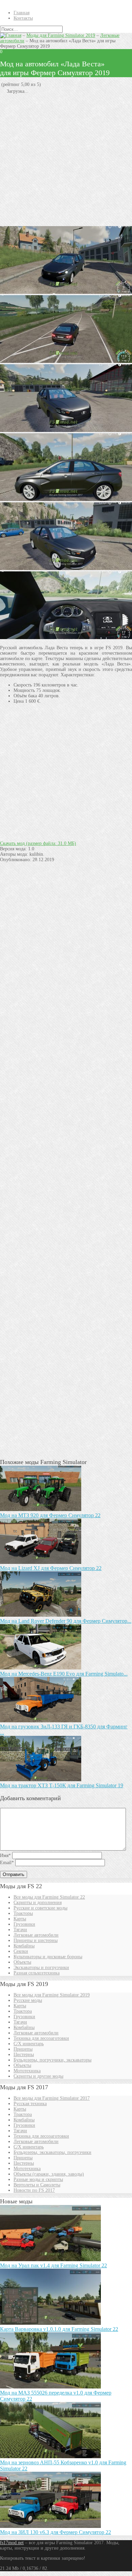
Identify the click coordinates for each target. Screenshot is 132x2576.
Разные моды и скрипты (38, 2179)
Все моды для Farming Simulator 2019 (52, 1995)
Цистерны (24, 2055)
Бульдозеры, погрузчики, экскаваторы (52, 2060)
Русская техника (30, 2104)
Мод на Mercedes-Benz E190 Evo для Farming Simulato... (64, 1674)
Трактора (23, 2011)
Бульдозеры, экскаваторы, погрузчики (52, 2152)
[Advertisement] (66, 160)
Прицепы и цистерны (36, 1940)
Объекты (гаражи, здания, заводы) (49, 2174)
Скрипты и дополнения (38, 1903)
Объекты (22, 1962)
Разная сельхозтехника (37, 1973)
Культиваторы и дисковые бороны (48, 1957)
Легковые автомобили (36, 1935)
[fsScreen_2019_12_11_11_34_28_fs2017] (66, 430)
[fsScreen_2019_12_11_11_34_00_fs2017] (66, 638)
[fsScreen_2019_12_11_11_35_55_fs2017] (66, 569)
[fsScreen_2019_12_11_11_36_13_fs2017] (66, 292)
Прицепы (23, 2049)
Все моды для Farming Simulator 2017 (52, 2098)
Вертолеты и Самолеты (37, 2185)
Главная (21, 13)
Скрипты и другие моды (38, 2076)
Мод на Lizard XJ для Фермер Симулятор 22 (51, 1568)
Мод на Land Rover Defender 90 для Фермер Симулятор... (66, 1621)
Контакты (23, 18)
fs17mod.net (12, 2543)
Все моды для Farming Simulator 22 (49, 1897)
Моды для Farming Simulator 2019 (61, 35)
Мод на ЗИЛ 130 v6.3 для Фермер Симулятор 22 (56, 2532)
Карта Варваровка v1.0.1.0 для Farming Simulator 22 (59, 2329)
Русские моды (28, 2000)
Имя (5, 1855)
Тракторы (23, 1913)
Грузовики (24, 1924)
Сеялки (21, 1951)
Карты (20, 1919)
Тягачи (20, 1930)
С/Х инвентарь (29, 2044)
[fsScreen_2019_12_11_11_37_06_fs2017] (66, 361)
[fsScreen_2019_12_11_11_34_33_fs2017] (66, 499)
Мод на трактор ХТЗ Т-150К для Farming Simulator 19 (62, 1785)
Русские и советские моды (40, 1908)
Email (7, 1863)
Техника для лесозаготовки (41, 2038)
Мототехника (27, 2071)
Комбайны (24, 1946)
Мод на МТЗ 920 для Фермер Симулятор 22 (50, 1515)
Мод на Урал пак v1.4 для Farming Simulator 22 (53, 2265)
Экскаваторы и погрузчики (41, 1968)
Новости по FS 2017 (34, 2190)
